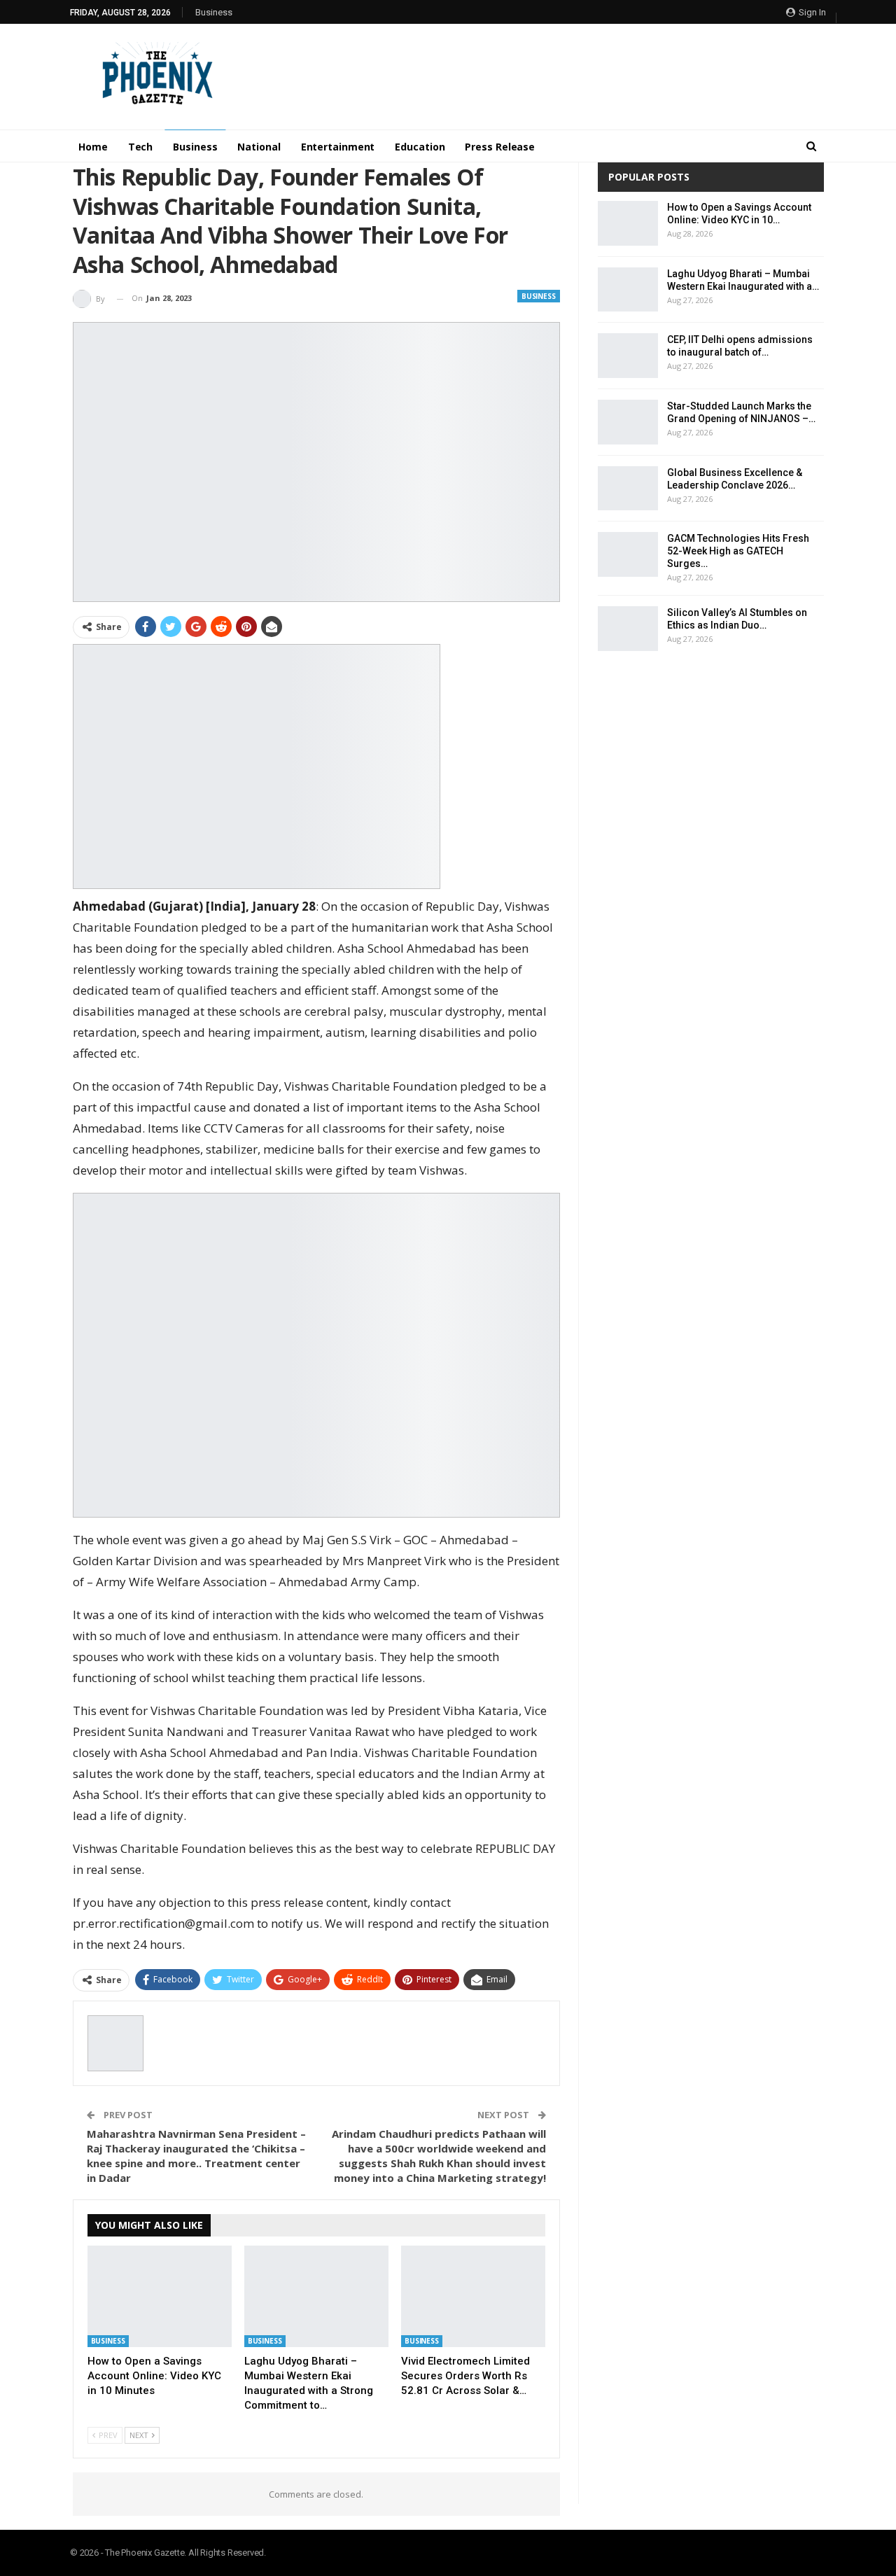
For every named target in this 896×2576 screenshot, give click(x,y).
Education (420, 147)
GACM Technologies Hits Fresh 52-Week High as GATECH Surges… (738, 551)
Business (214, 12)
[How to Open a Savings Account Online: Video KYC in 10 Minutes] (160, 2296)
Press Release (500, 147)
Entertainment (338, 147)
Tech (141, 147)
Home (93, 147)
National (259, 147)
